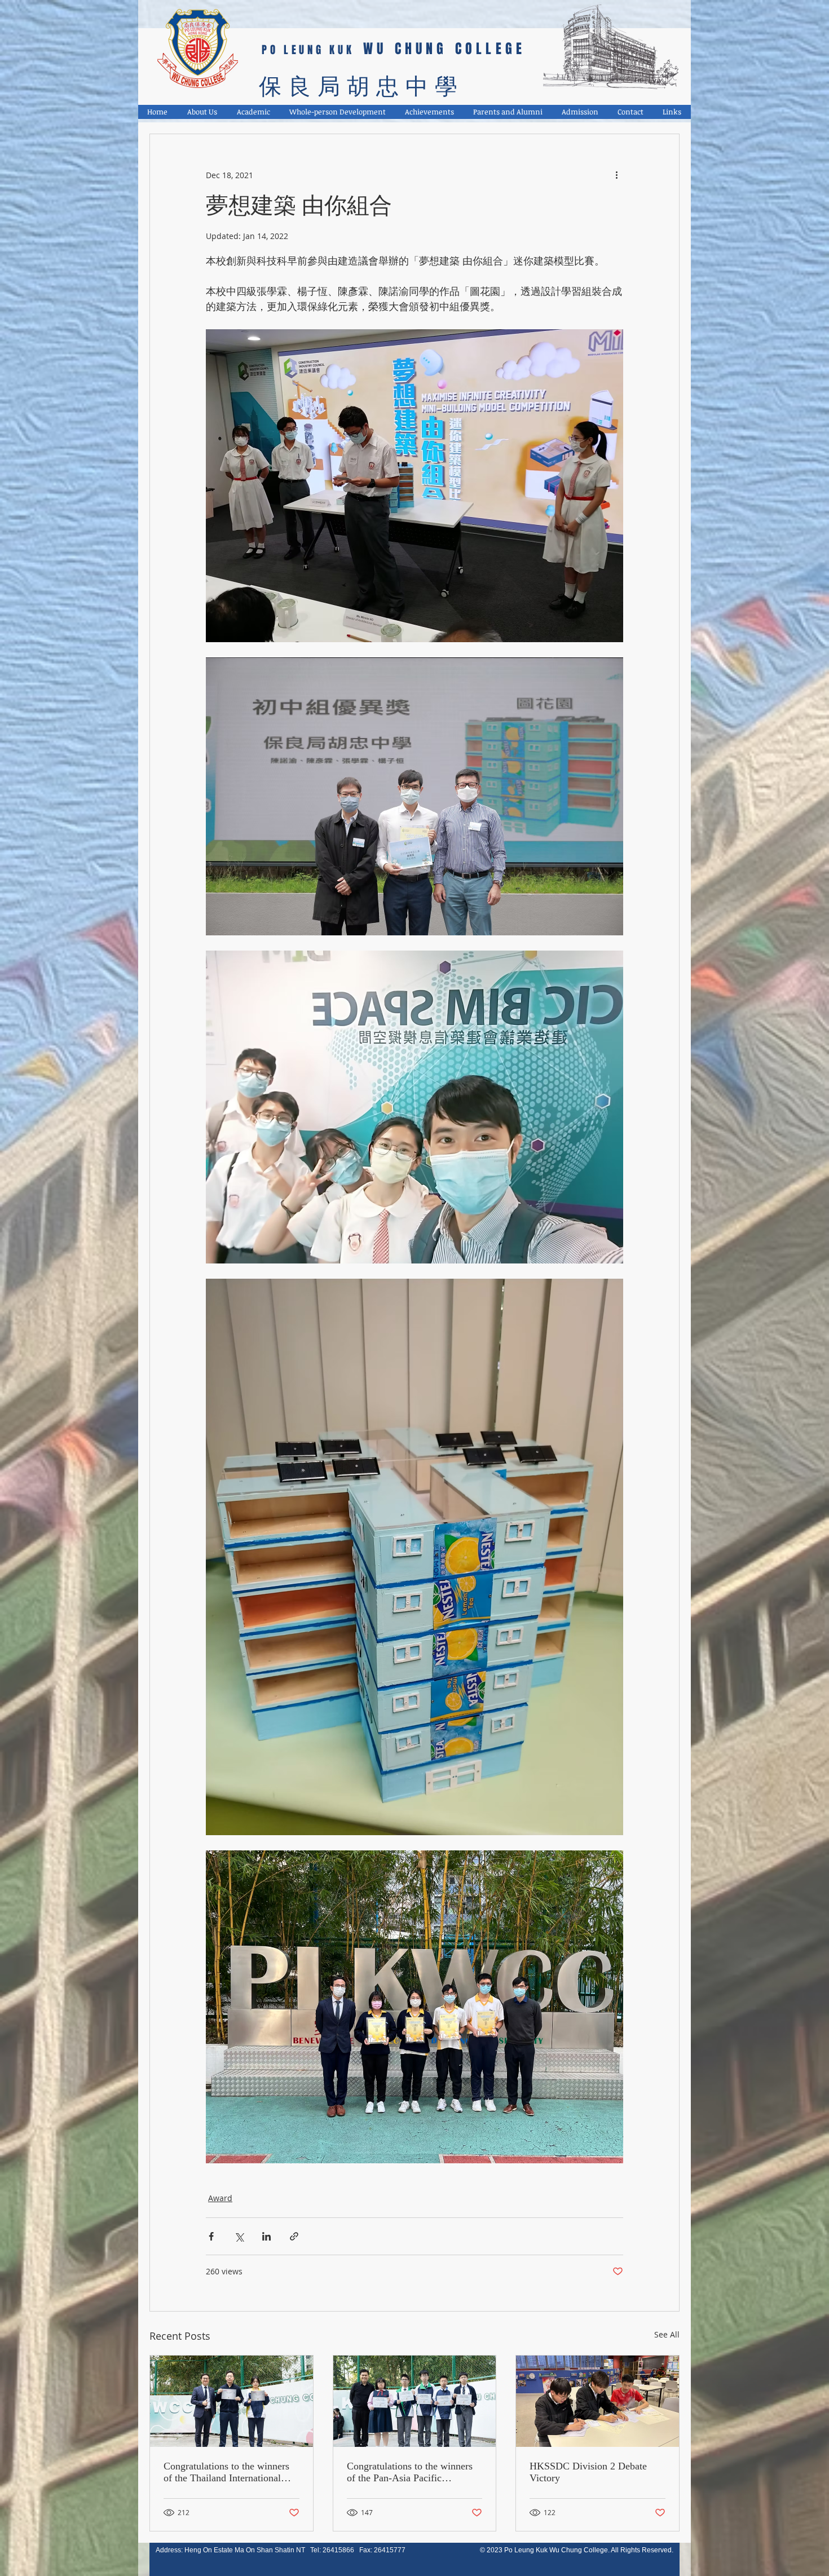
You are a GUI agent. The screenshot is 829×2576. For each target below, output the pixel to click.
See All (667, 2334)
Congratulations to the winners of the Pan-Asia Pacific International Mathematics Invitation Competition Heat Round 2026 (410, 2472)
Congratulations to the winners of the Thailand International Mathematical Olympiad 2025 (226, 2472)
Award (220, 2198)
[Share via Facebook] (211, 2236)
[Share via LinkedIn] (266, 2236)
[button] (202, 112)
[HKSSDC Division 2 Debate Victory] (598, 2401)
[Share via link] (294, 2236)
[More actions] (616, 175)
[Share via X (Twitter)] (239, 2236)
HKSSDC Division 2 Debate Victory (588, 2472)
